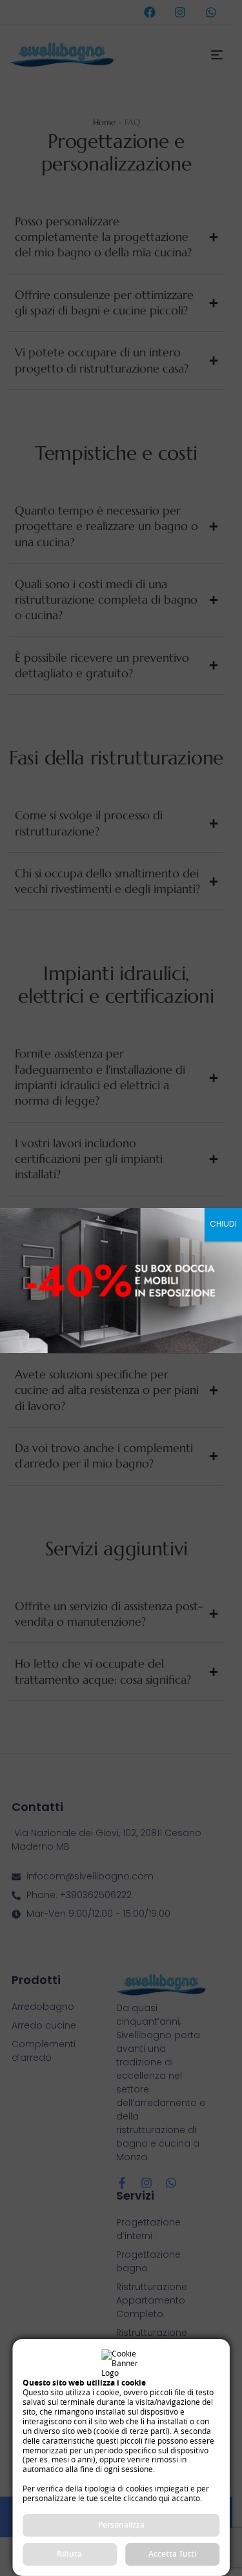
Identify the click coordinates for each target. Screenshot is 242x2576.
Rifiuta (69, 2554)
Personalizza (121, 2525)
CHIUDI (223, 1224)
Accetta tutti (172, 2554)
